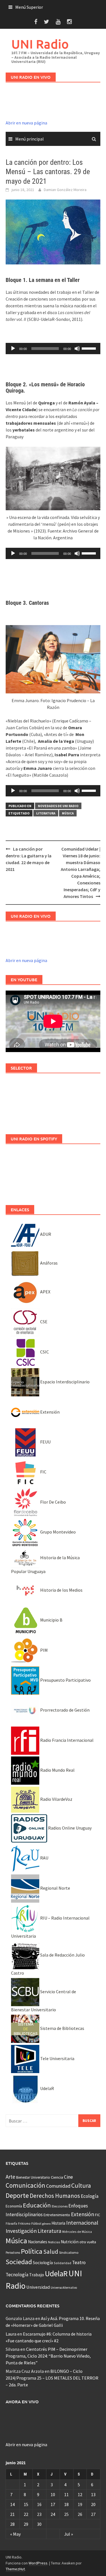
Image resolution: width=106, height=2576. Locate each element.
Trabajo (37, 2275)
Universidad (38, 2287)
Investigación (21, 2231)
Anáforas (48, 1263)
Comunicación (25, 2185)
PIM (44, 1650)
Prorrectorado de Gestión (64, 1710)
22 (26, 2514)
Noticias (54, 2242)
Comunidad (58, 2186)
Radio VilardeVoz (56, 1799)
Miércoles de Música (77, 2232)
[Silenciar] (77, 349)
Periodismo (13, 2253)
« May (15, 2534)
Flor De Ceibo (53, 1502)
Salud (51, 2252)
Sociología (43, 2263)
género (46, 2224)
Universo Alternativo (64, 2288)
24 (53, 2514)
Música (68, 813)
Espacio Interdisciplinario (64, 1382)
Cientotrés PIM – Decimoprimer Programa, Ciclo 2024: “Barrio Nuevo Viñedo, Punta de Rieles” (48, 2356)
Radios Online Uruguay (69, 1828)
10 (53, 2494)
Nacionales (38, 2242)
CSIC (44, 1352)
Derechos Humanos (55, 2196)
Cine (68, 2177)
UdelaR (47, 2088)
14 (12, 2504)
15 (26, 2504)
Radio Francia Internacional (66, 1740)
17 (53, 2504)
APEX (45, 1292)
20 (93, 2504)
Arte (10, 2177)
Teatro (79, 2262)
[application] (53, 349)
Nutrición (70, 2242)
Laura (11, 2334)
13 (93, 2494)
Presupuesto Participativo (65, 1680)
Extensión (49, 1412)
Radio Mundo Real (57, 1770)
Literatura (46, 813)
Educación (37, 2205)
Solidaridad (62, 2263)
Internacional (82, 2223)
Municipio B (51, 1620)
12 (80, 2494)
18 (66, 2504)
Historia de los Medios (61, 1590)
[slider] (90, 348)
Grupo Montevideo (58, 1532)
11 (66, 2494)
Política (32, 2251)
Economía (14, 2206)
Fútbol (36, 2223)
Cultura (81, 2186)
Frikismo (24, 2223)
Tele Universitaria (57, 2058)
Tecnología (17, 2275)
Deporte (17, 2195)
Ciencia (57, 2177)
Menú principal (30, 139)
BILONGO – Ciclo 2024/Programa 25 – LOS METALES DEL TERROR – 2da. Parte (52, 2378)
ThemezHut (15, 2569)
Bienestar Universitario (33, 2177)
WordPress (38, 2563)
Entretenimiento (57, 2215)
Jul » (69, 2534)
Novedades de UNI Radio (58, 806)
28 (12, 2524)
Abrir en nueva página (26, 123)
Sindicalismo (69, 2252)
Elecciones (60, 2206)
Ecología (90, 2196)
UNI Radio (40, 44)
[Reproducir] (13, 349)
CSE (43, 1322)
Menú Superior (29, 7)
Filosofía (11, 2224)
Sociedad (19, 2262)
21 (12, 2514)
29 (26, 2524)
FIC (43, 1472)
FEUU (45, 1442)
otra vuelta (88, 2242)
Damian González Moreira (65, 190)
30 (39, 2524)
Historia (58, 2223)
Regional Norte (55, 1888)
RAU (44, 1858)
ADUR (45, 1234)
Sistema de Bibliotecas (62, 2028)
